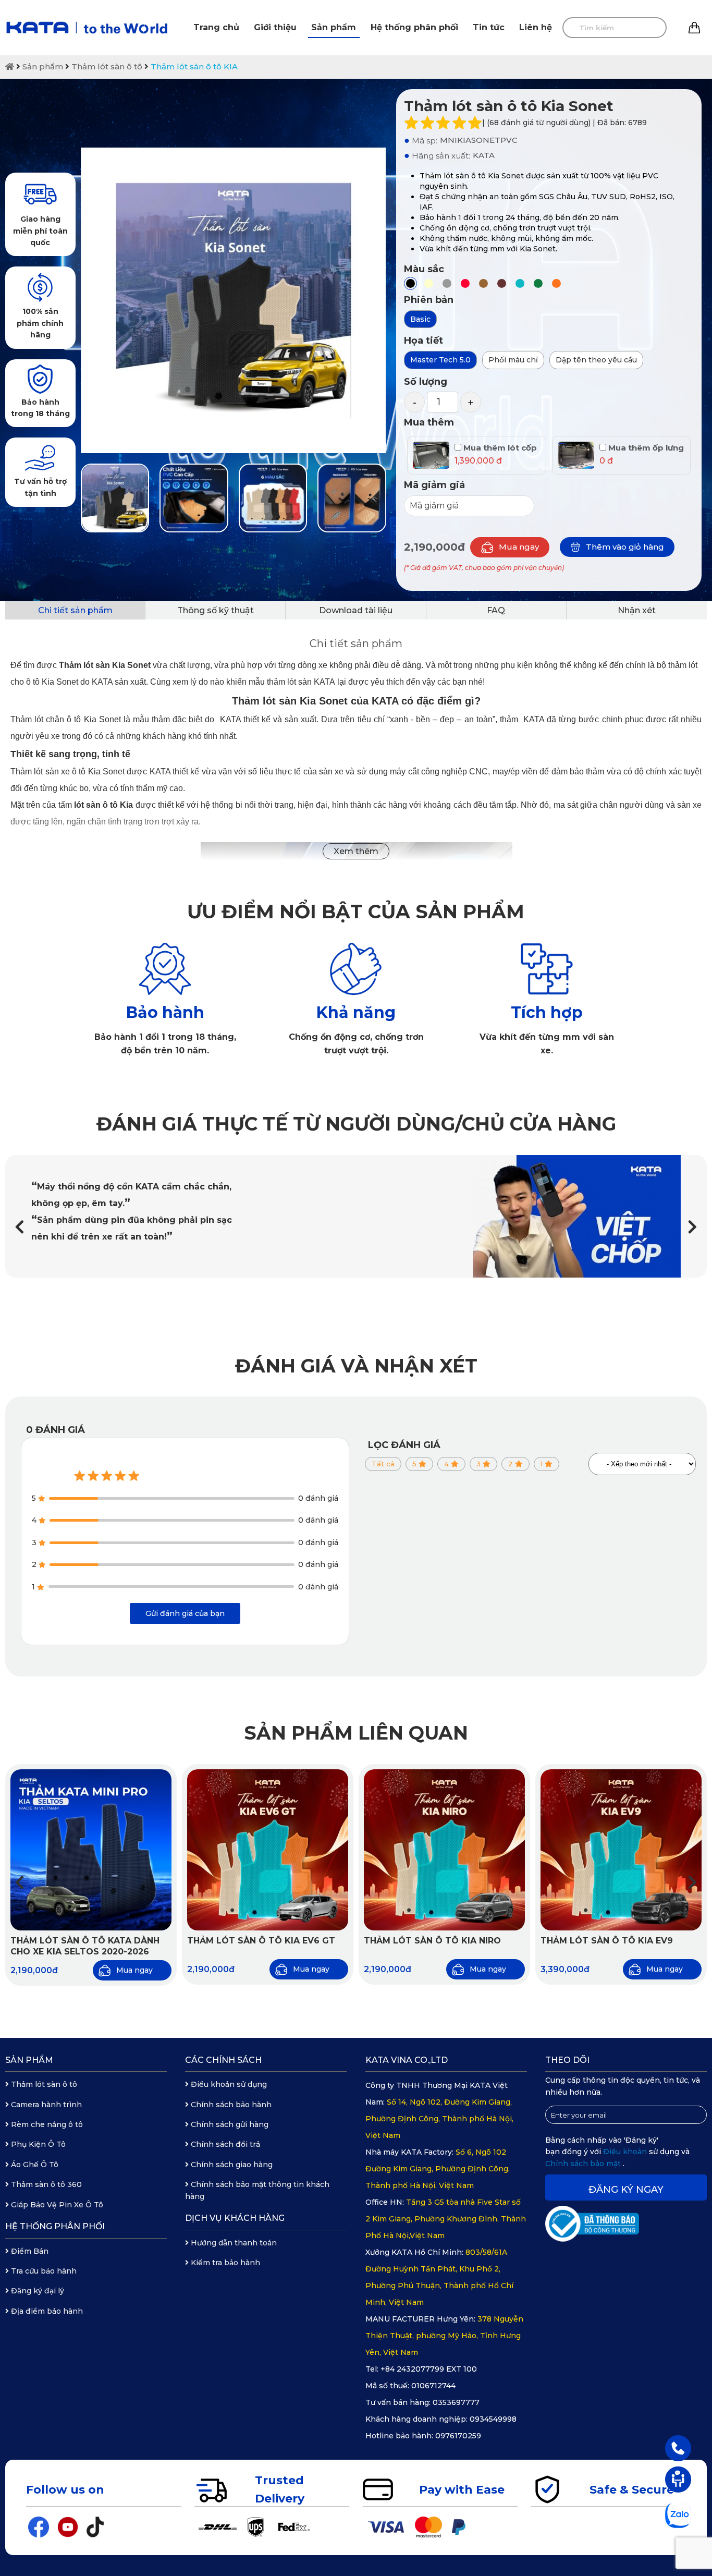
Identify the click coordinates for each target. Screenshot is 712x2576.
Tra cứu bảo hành (43, 2271)
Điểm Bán (29, 2251)
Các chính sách (223, 2060)
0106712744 (433, 2386)
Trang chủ (216, 27)
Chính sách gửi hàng (229, 2124)
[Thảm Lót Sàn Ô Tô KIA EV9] (621, 1850)
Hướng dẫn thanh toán (233, 2243)
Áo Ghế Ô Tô (34, 2165)
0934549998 (493, 2419)
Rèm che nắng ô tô (46, 2124)
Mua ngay (519, 547)
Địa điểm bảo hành (46, 2311)
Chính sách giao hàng (231, 2165)
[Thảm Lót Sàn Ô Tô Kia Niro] (444, 1850)
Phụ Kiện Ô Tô (37, 2144)
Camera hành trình (45, 2105)
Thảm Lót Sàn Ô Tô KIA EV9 (607, 1941)
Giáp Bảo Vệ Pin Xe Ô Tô (56, 2205)
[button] (692, 1227)
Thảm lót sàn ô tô (107, 66)
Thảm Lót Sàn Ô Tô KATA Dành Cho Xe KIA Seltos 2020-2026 (85, 1946)
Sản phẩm (334, 27)
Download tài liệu (356, 610)
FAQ (496, 610)
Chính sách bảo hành (230, 2105)
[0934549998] (678, 2448)
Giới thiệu (275, 27)
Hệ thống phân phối (414, 27)
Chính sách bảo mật (584, 2164)
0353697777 (456, 2402)
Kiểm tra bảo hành (224, 2263)
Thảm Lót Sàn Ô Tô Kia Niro (432, 1941)
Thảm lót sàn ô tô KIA (194, 66)
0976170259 (458, 2436)
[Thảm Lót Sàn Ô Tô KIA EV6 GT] (268, 1850)
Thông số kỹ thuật (216, 610)
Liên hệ (536, 27)
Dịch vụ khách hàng (235, 2218)
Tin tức (489, 27)
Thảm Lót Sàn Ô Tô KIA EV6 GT (261, 1941)
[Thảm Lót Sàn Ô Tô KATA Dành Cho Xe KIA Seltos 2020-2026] (91, 1850)
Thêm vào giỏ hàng (625, 547)
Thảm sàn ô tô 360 (45, 2184)
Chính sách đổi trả (224, 2144)
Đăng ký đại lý (36, 2291)
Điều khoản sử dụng (228, 2084)
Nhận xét (637, 610)
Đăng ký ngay (626, 2190)
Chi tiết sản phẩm (75, 610)
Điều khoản (626, 2152)
